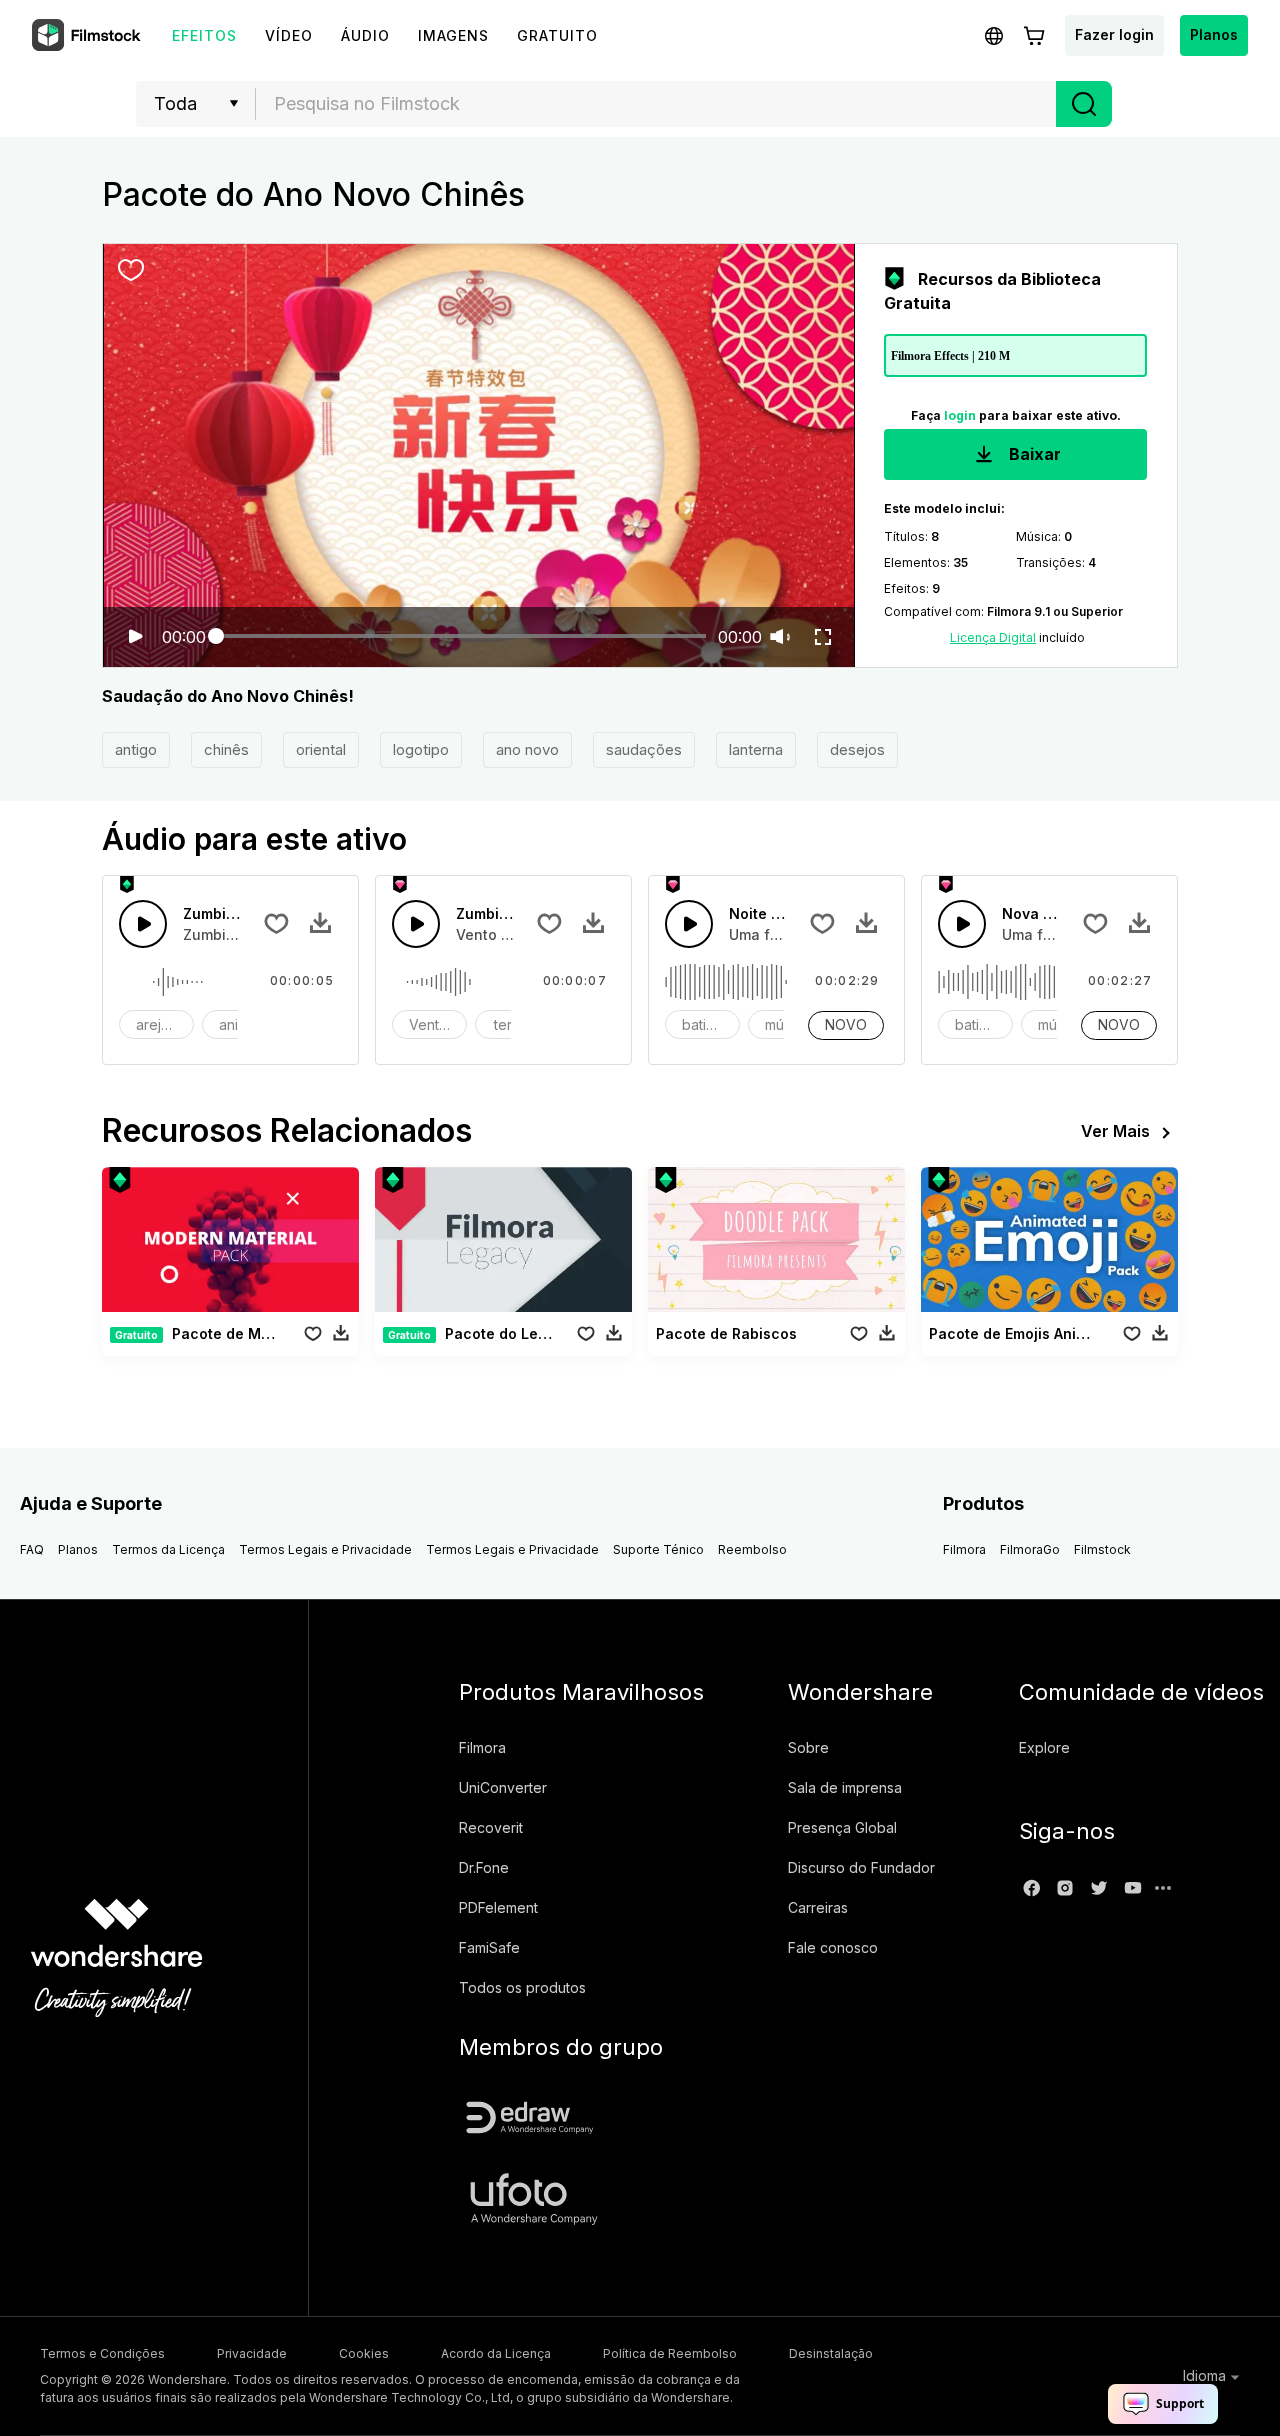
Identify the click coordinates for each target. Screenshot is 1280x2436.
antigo (136, 749)
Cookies (364, 2353)
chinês (226, 749)
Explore (1044, 1747)
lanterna (756, 749)
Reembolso (752, 1549)
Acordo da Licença (496, 2353)
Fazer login (1114, 34)
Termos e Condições (102, 2353)
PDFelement (498, 1907)
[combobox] (656, 104)
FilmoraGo (1030, 1549)
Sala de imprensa (845, 1787)
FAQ (32, 1549)
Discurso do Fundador (861, 1867)
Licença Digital (993, 637)
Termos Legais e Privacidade (325, 1549)
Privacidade (252, 2353)
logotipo (421, 749)
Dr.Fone (484, 1867)
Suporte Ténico (658, 1549)
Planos (1214, 34)
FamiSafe (489, 1947)
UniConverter (503, 1787)
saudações (644, 749)
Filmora (964, 1549)
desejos (857, 749)
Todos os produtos (522, 1987)
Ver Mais (1115, 1131)
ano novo (527, 749)
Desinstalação (831, 2353)
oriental (321, 749)
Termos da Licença (168, 1549)
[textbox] (656, 104)
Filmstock (1102, 1549)
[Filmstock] (88, 36)
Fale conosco (833, 1947)
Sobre (808, 1747)
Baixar (1033, 454)
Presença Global (842, 1827)
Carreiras (818, 1907)
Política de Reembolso (670, 2353)
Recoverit (491, 1827)
